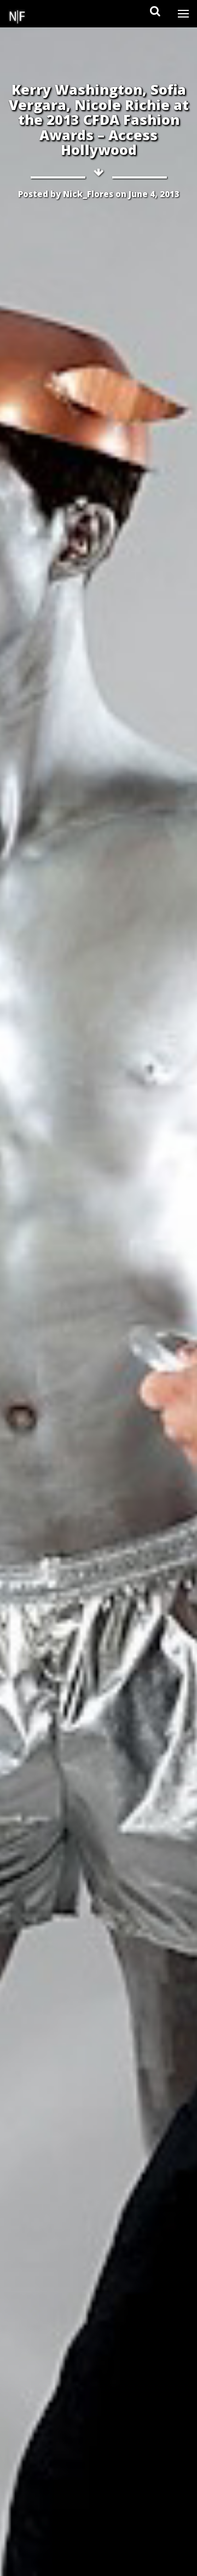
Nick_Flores (88, 194)
